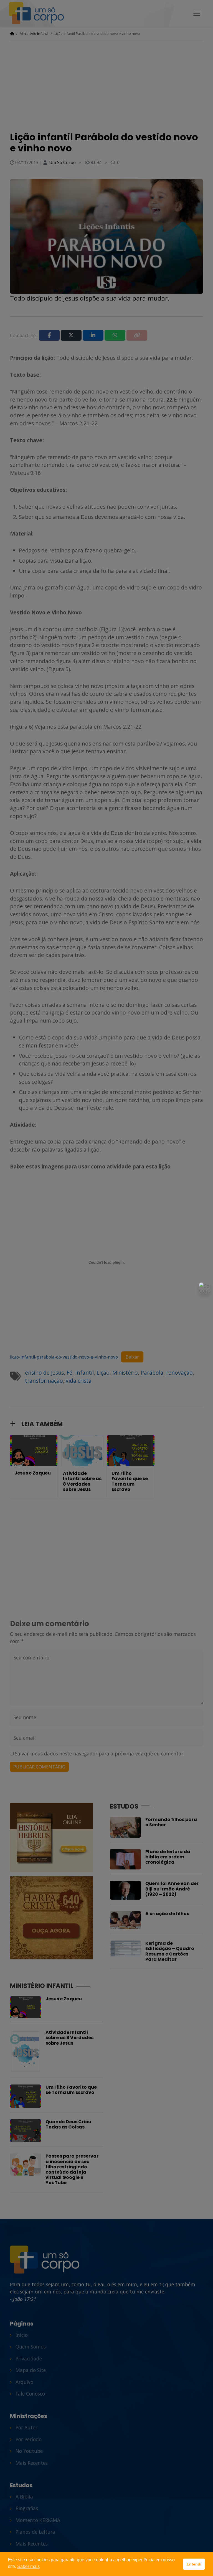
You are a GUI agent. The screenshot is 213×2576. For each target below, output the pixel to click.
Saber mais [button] (28, 2566)
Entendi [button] (194, 2564)
